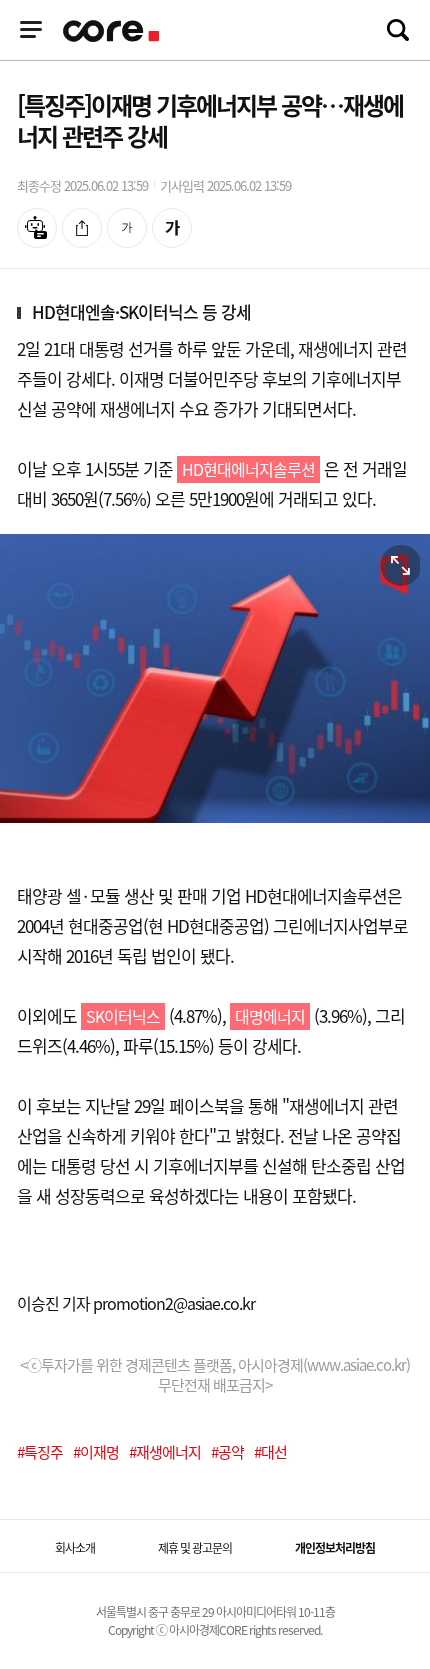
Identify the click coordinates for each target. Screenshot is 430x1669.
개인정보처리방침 (335, 1548)
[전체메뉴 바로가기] (31, 30)
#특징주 (40, 1452)
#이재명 (96, 1452)
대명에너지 (270, 1016)
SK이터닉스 (123, 1016)
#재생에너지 (165, 1452)
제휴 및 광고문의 (195, 1548)
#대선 (270, 1452)
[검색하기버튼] (398, 30)
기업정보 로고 (113, 31)
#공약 (227, 1452)
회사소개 (75, 1548)
